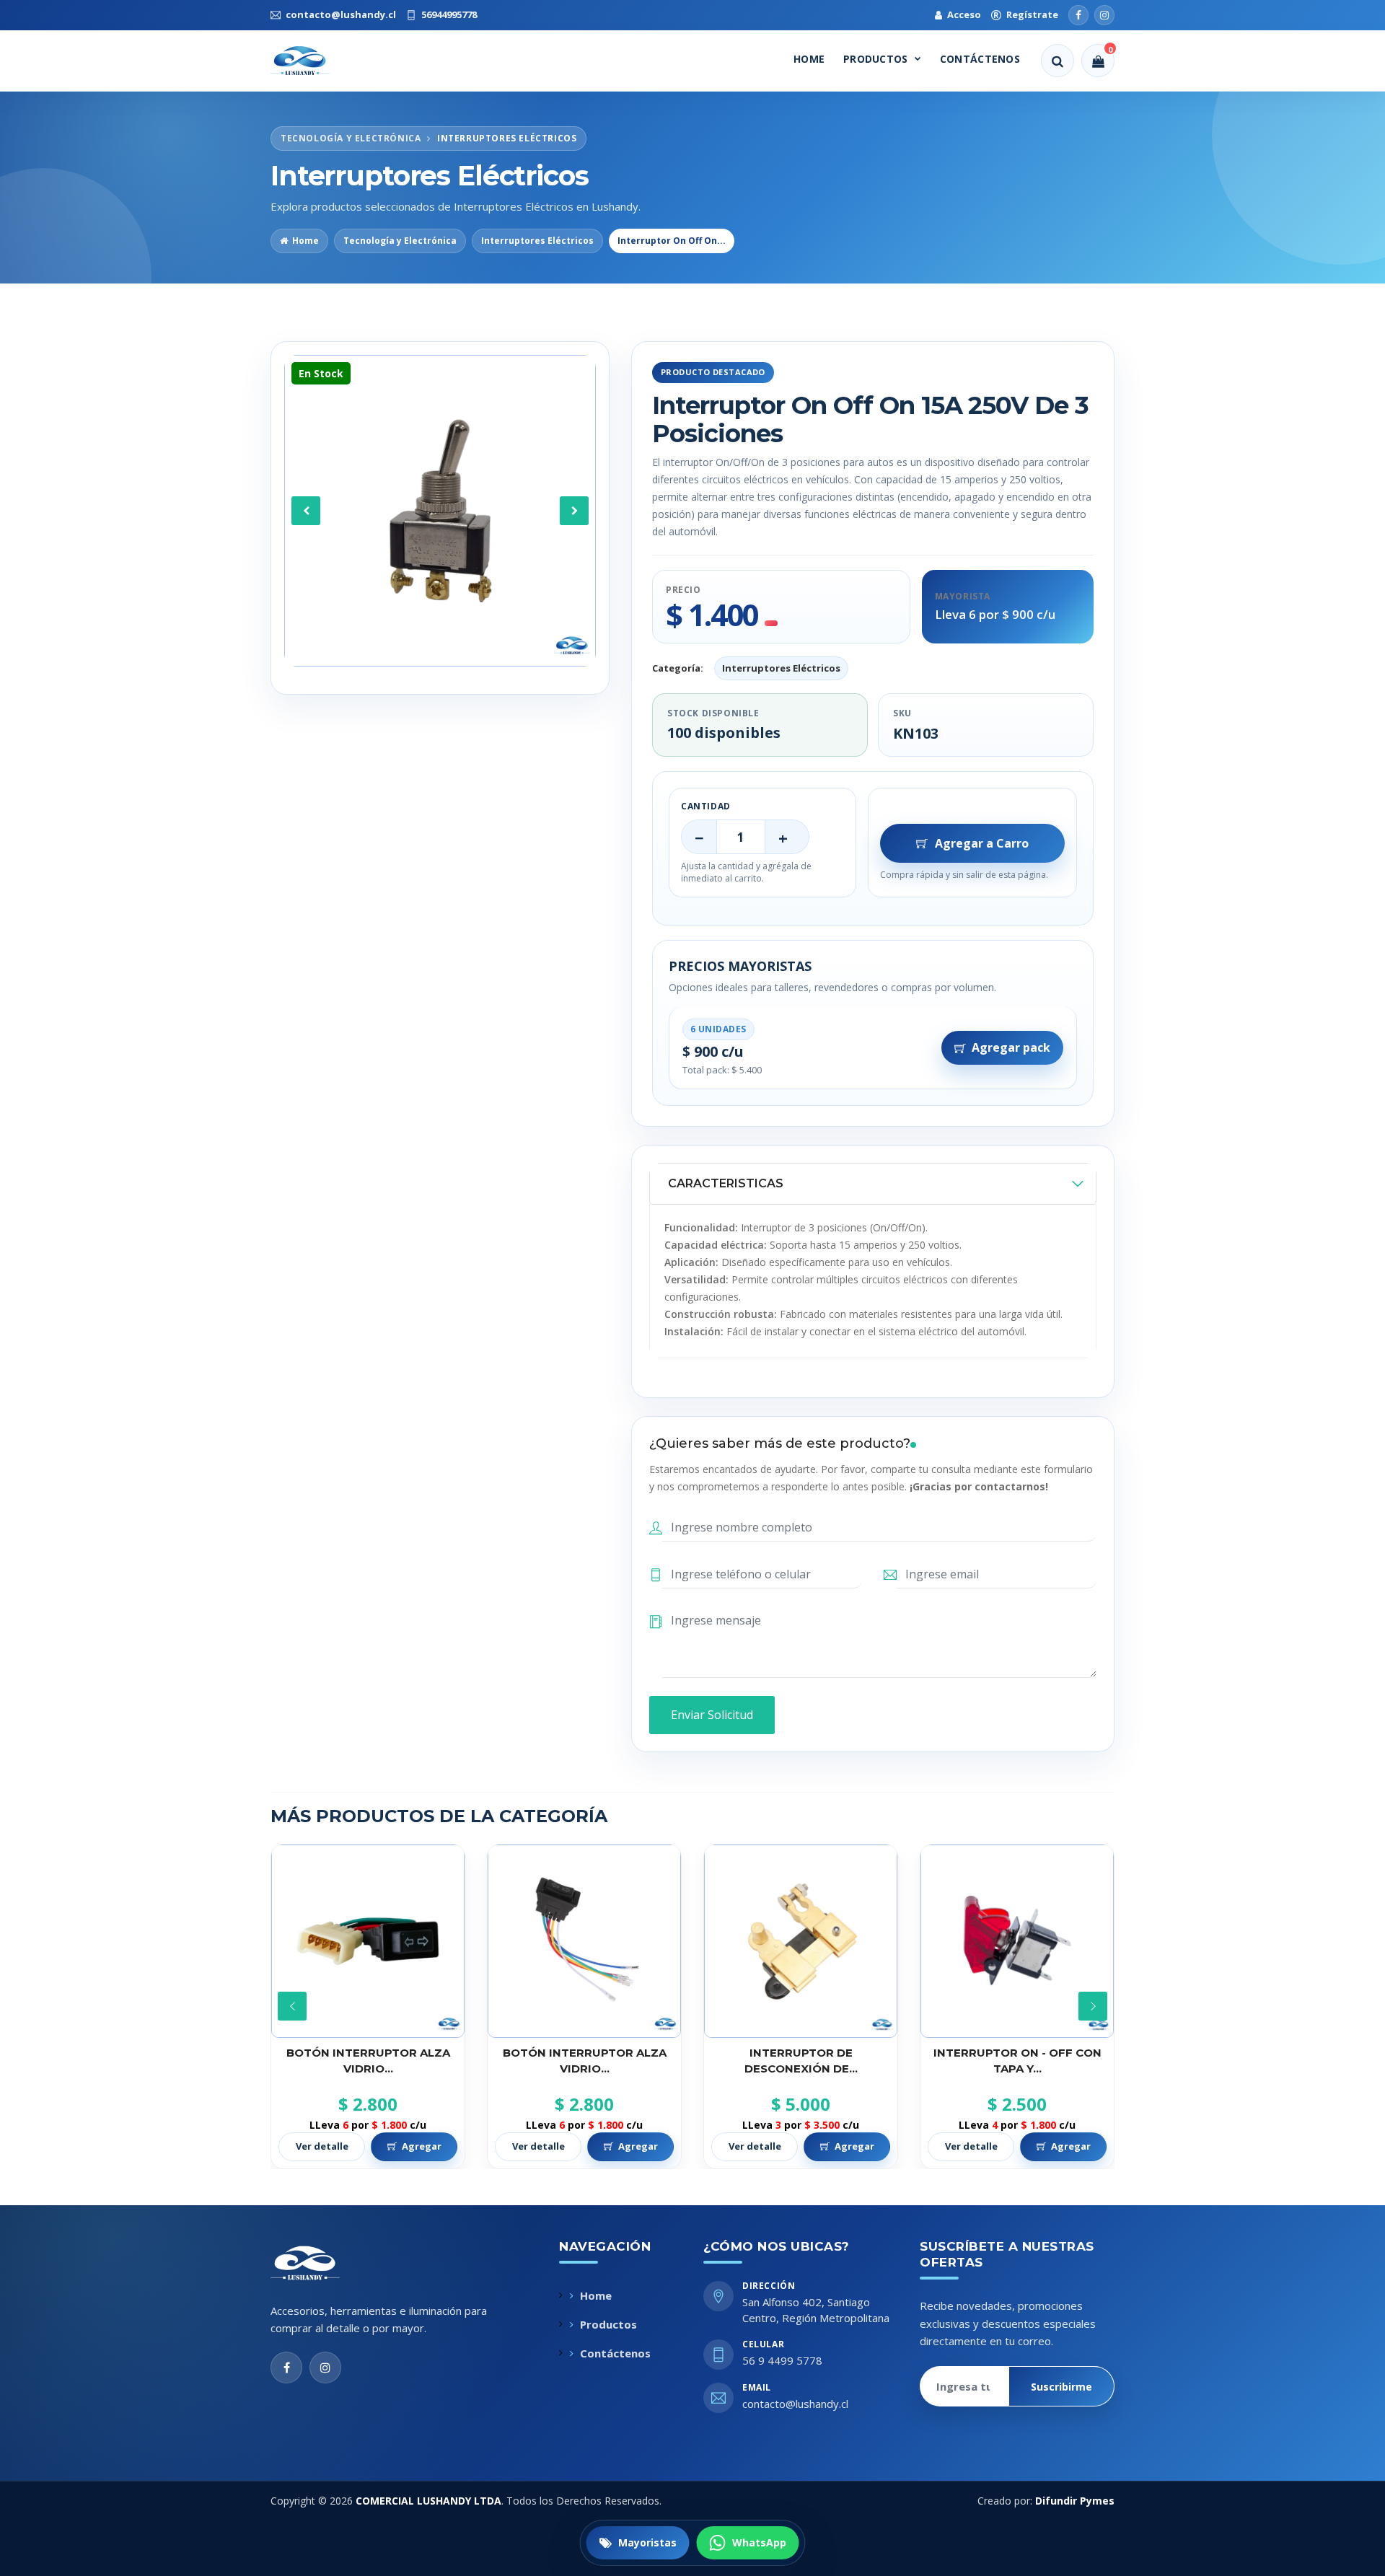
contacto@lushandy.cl (795, 2404)
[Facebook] (1078, 15)
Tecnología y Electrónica (400, 241)
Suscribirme (1061, 2387)
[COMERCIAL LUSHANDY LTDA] (320, 2263)
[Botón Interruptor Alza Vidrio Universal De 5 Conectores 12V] (368, 1941)
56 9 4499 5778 (782, 2360)
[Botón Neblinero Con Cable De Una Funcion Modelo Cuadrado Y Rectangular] (1017, 1941)
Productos (876, 59)
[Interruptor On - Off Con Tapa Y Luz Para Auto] (801, 1941)
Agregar (422, 2146)
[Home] (313, 61)
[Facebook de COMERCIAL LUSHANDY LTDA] (286, 2368)
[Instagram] (1104, 15)
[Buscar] (1058, 61)
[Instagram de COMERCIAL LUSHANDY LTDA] (325, 2368)
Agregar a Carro (982, 843)
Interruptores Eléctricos (537, 241)
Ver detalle (322, 2146)
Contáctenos (980, 59)
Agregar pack (1011, 1047)
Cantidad (706, 806)
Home (809, 59)
